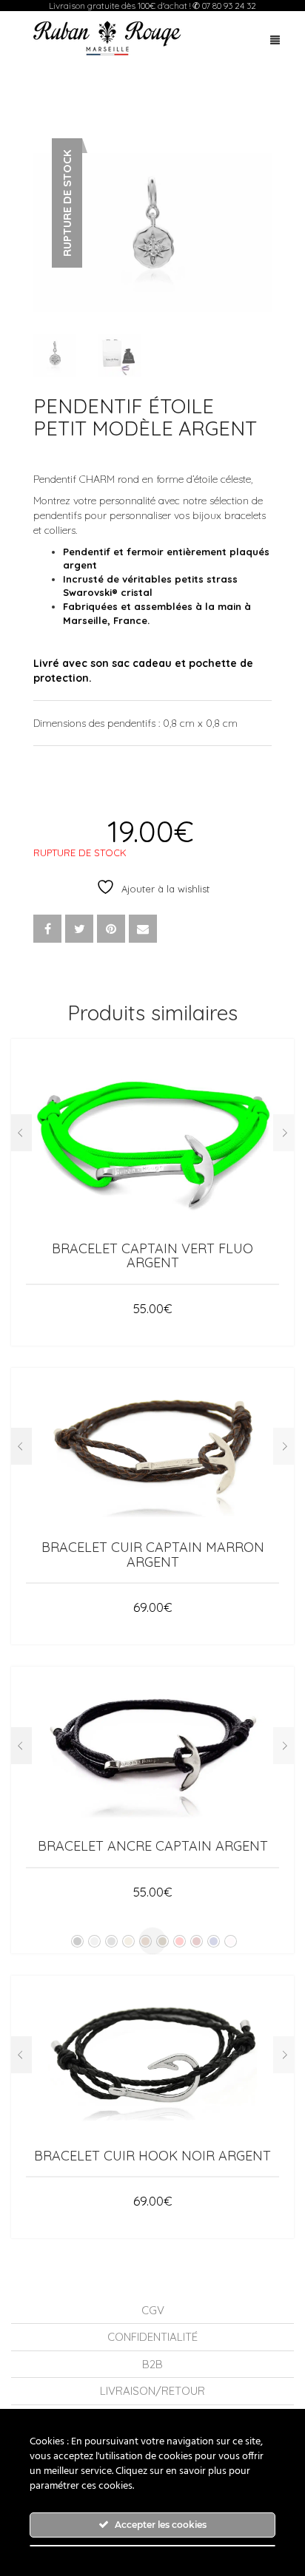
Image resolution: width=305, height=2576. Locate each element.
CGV (153, 2310)
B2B (152, 2364)
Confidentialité (152, 2337)
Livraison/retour (152, 2391)
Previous (41, 214)
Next (264, 214)
